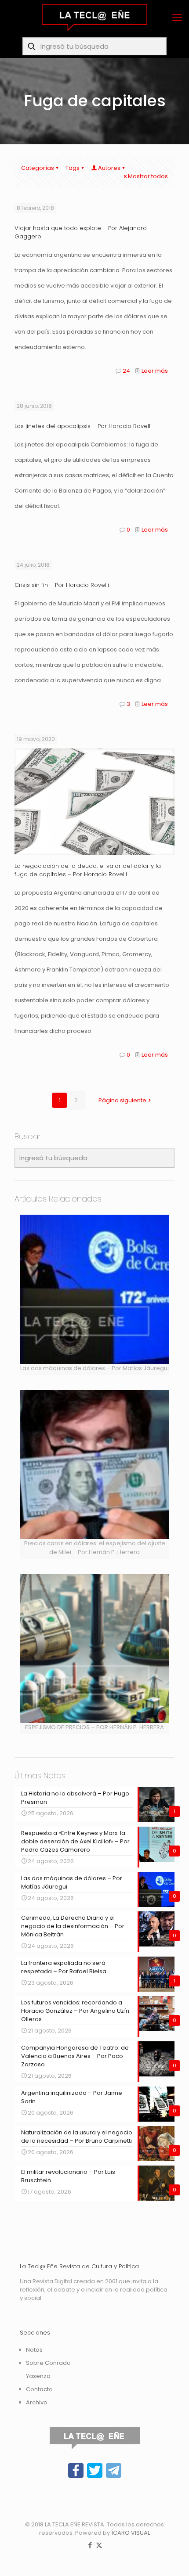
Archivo (37, 2402)
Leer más (155, 371)
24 (126, 371)
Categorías (38, 168)
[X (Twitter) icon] (99, 2545)
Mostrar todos (148, 176)
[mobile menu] (177, 18)
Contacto (39, 2389)
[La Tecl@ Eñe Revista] (94, 18)
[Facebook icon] (90, 2545)
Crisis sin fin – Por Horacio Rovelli (62, 585)
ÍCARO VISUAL (131, 2533)
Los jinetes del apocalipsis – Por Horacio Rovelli (83, 426)
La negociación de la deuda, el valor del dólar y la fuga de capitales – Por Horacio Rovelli (88, 870)
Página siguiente (122, 1100)
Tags (73, 168)
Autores (109, 168)
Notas (34, 2350)
